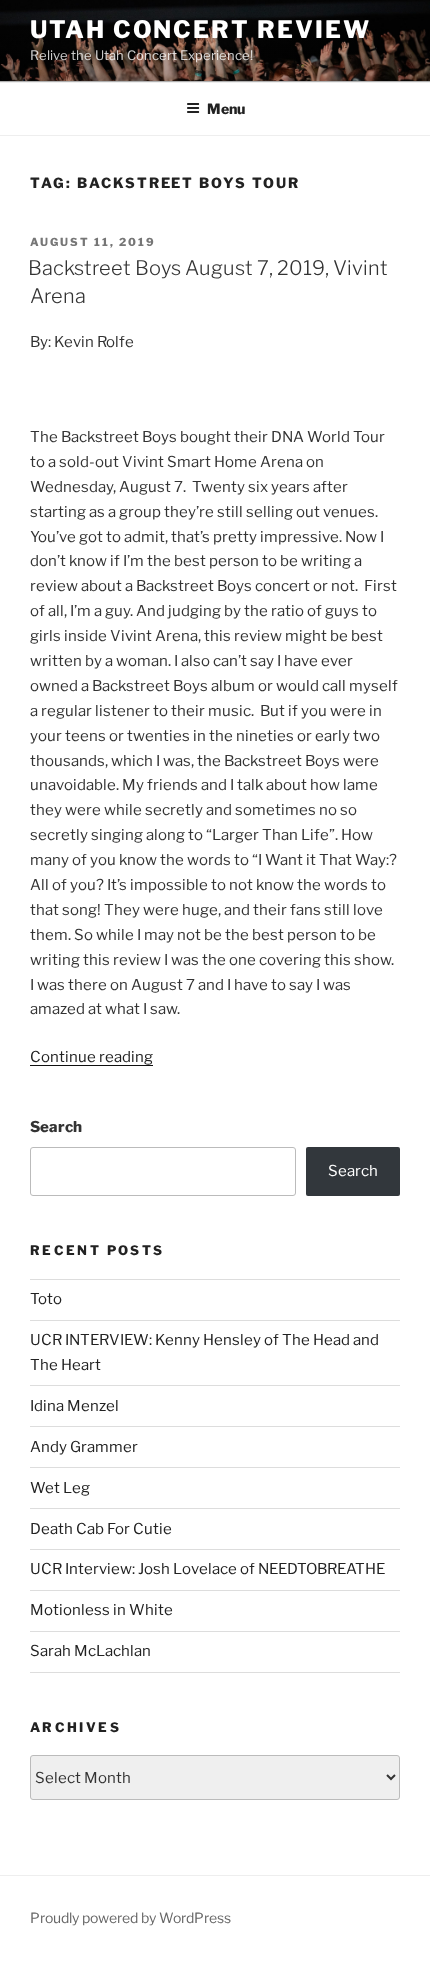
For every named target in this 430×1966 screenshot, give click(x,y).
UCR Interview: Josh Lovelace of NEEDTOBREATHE (207, 1569)
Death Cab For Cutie (101, 1529)
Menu (226, 108)
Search (56, 1127)
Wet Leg (60, 1488)
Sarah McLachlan (90, 1651)
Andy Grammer (84, 1447)
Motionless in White (101, 1610)
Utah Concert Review (200, 29)
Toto (46, 1299)
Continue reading (91, 1057)
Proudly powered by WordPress (130, 1917)
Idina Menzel (74, 1406)
